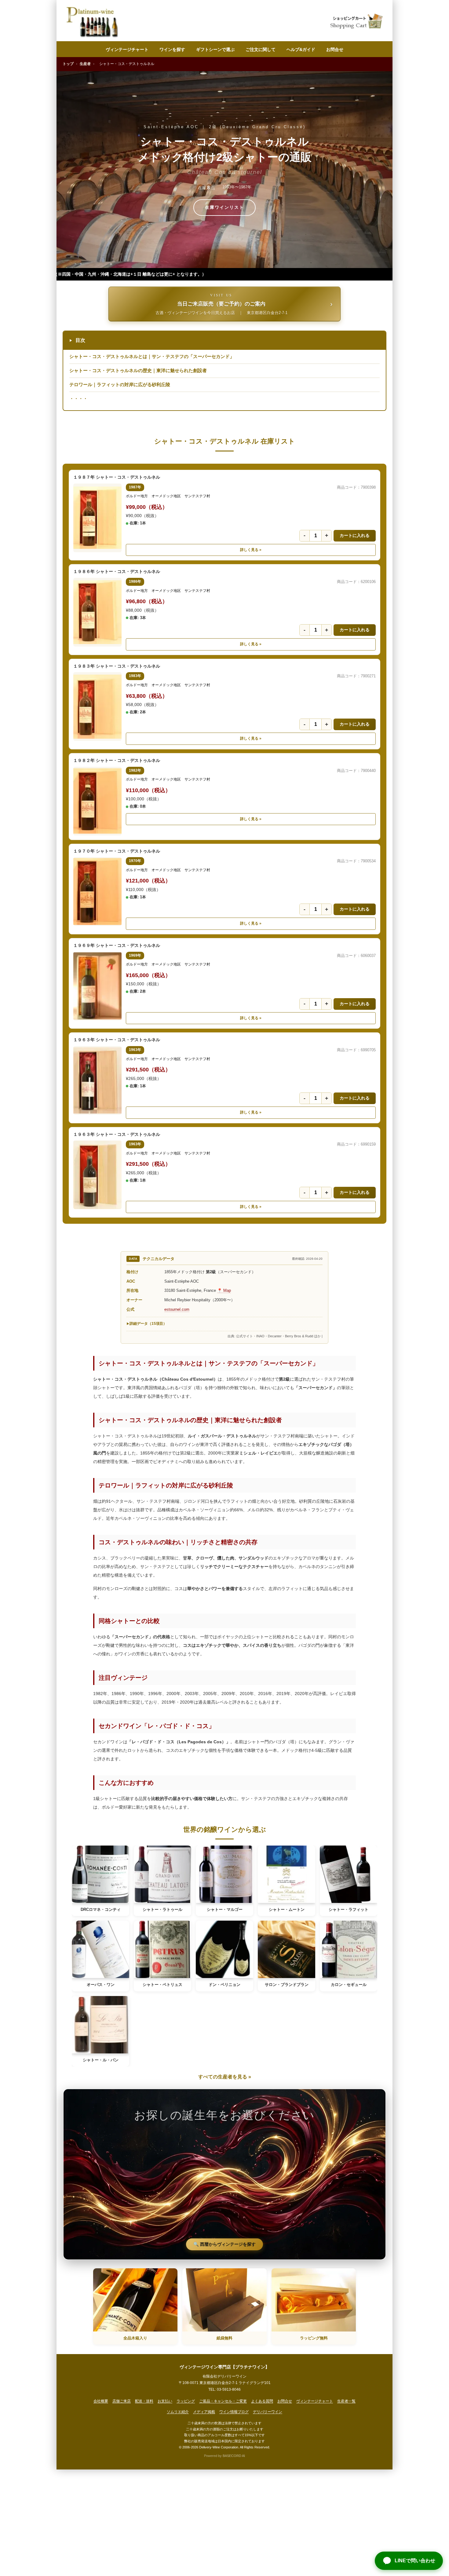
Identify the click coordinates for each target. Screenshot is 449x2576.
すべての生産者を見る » (225, 2077)
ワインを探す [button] (172, 49)
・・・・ (78, 399)
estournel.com (177, 1309)
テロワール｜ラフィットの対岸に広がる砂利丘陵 (120, 384)
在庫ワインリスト (224, 207)
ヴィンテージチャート (127, 49)
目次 (77, 340)
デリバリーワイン (268, 2412)
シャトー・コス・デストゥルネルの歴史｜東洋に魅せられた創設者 (138, 370)
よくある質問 (262, 2401)
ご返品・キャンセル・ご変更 (223, 2401)
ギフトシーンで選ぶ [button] (215, 49)
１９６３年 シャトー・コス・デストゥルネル (117, 1040)
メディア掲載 (204, 2412)
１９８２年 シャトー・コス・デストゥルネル (117, 760)
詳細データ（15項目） (148, 1324)
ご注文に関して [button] (261, 49)
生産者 (85, 64)
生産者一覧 (346, 2401)
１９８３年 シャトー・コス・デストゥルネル (117, 666)
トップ (68, 64)
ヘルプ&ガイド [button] (301, 49)
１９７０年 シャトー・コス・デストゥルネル (117, 851)
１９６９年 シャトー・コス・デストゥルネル (117, 945)
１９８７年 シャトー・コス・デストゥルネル (117, 477)
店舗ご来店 (122, 2401)
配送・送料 (144, 2401)
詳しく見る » (251, 550)
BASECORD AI (234, 2456)
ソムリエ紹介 (178, 2412)
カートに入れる (355, 535)
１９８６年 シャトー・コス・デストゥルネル (117, 571)
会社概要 (101, 2401)
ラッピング (186, 2401)
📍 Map (224, 1290)
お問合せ (335, 49)
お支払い (165, 2401)
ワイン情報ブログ (234, 2412)
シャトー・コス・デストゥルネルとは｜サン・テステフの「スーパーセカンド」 (152, 356)
